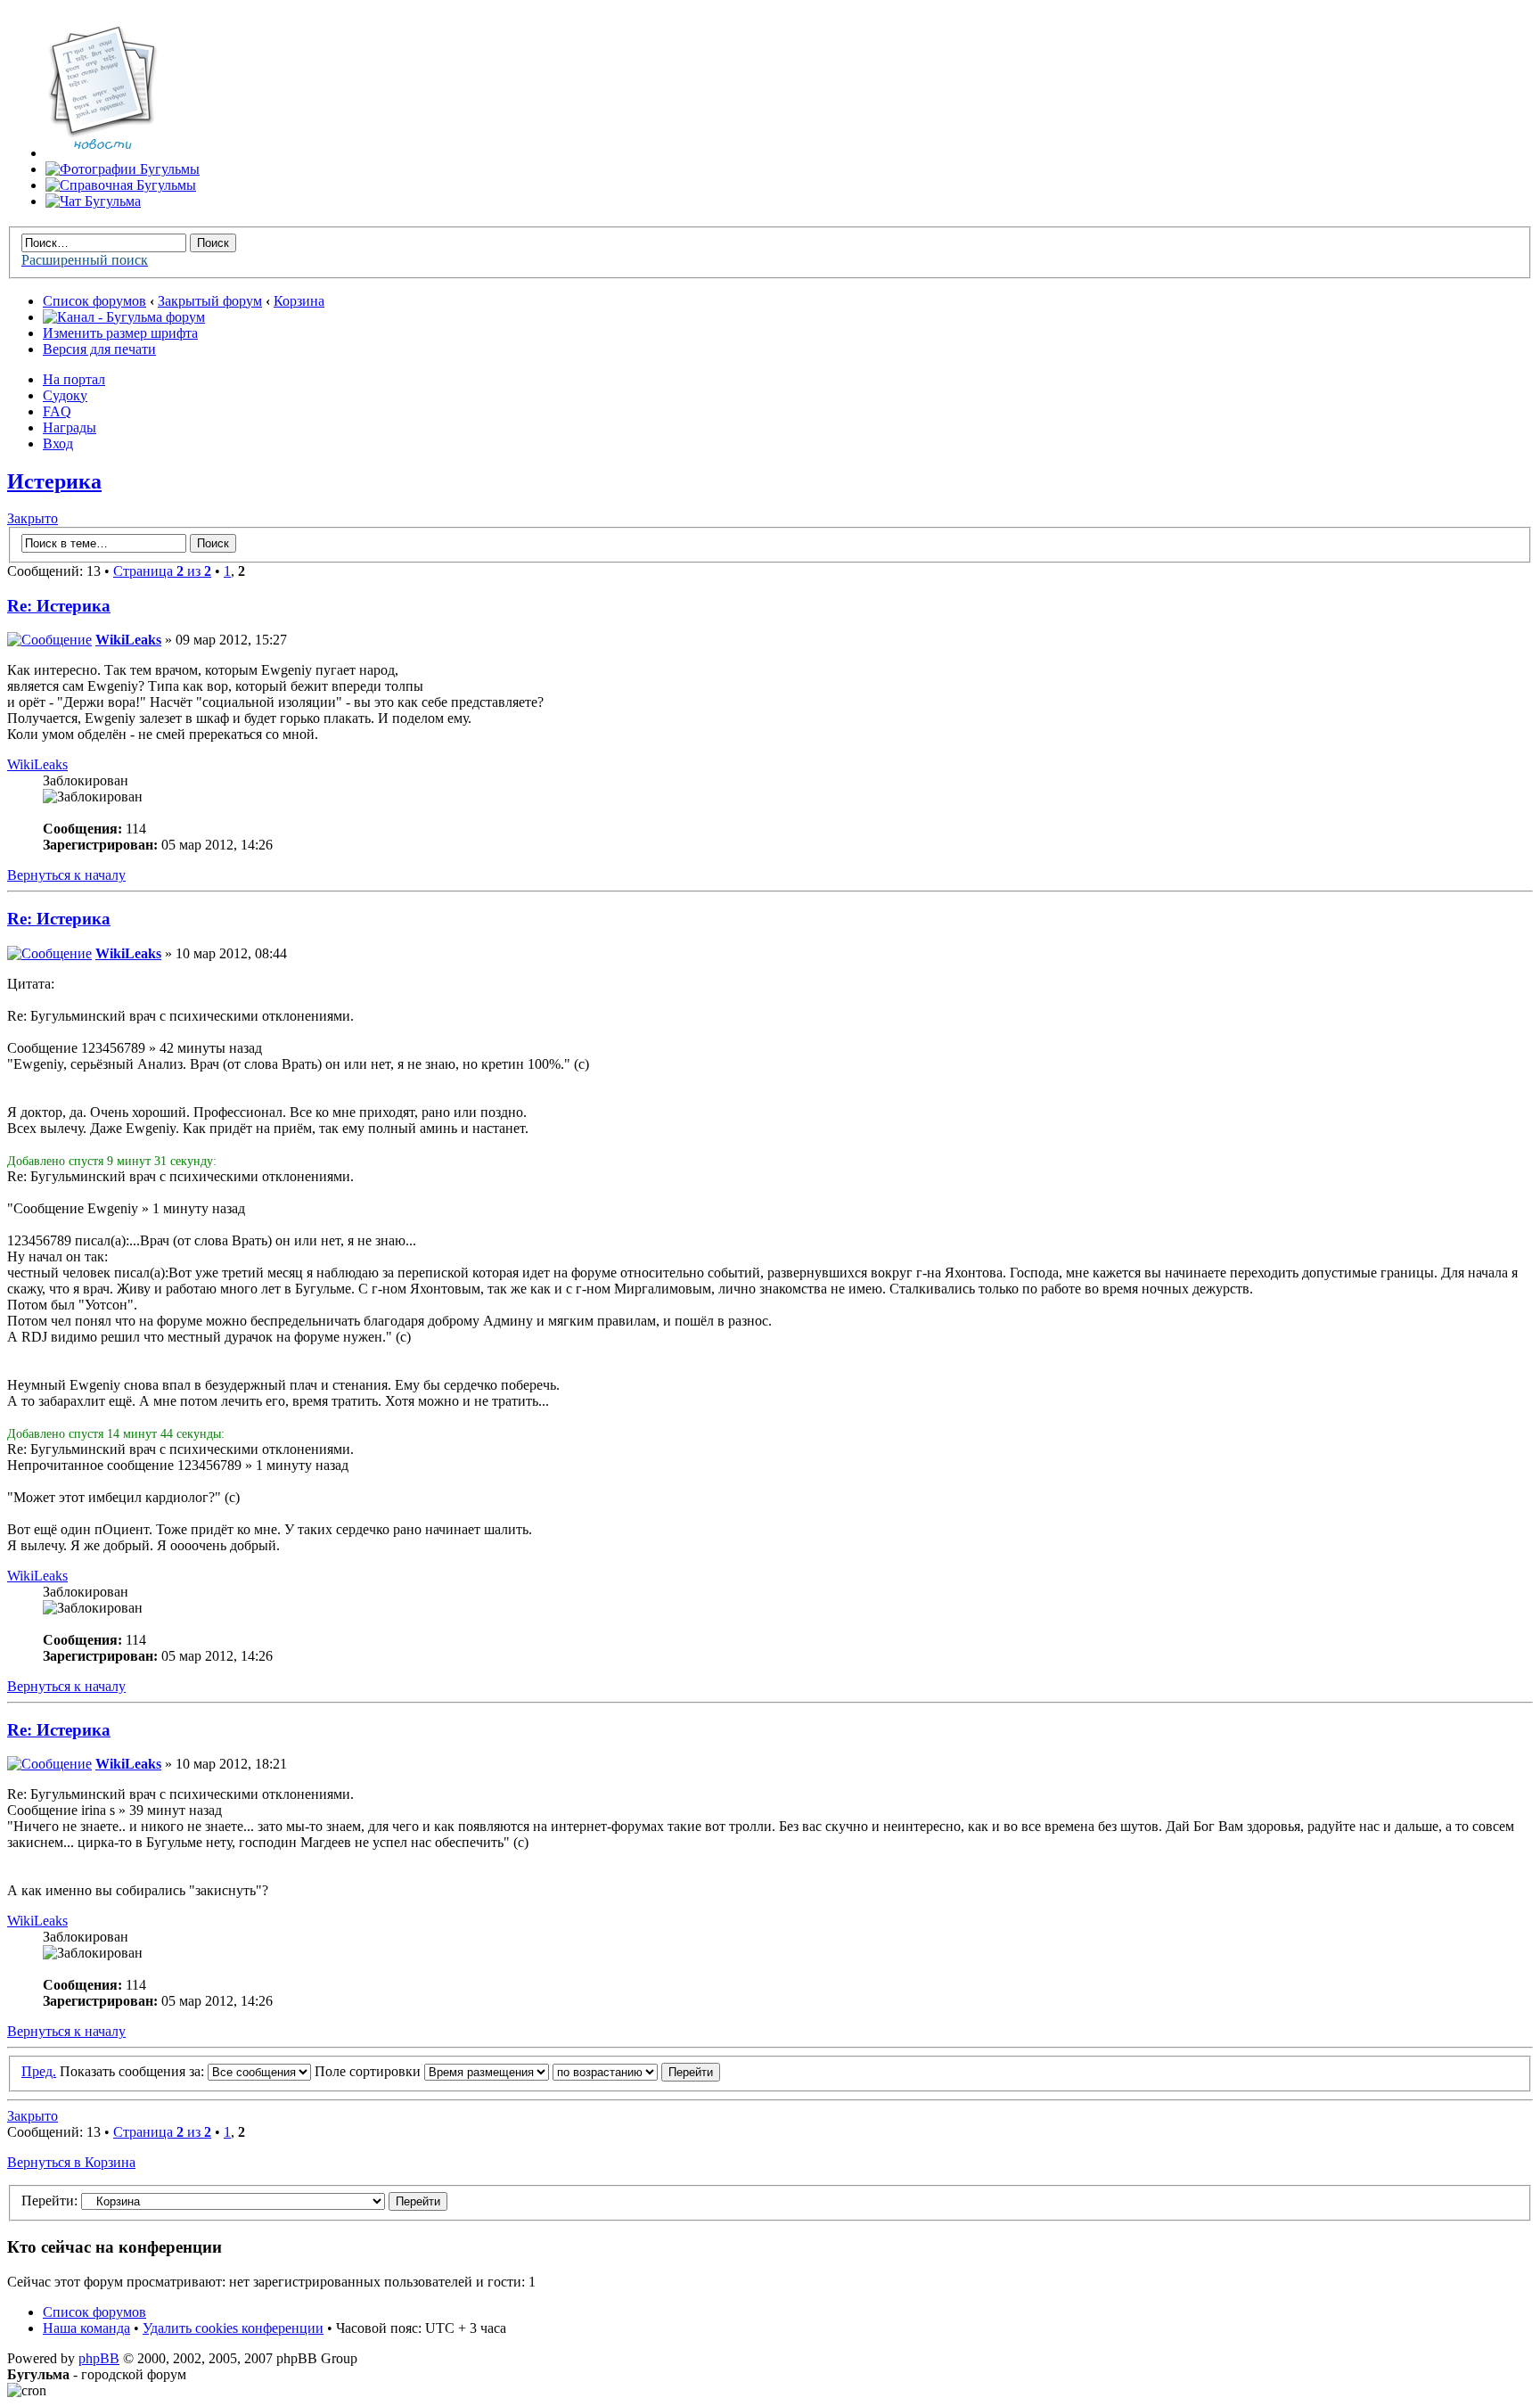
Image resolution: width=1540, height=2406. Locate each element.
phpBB (99, 2358)
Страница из (162, 571)
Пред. (39, 2071)
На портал (74, 379)
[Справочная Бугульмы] (121, 185)
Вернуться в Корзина (71, 2162)
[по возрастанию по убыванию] (636, 2071)
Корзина (299, 301)
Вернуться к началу (66, 875)
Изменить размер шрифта (120, 333)
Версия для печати (99, 349)
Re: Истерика (59, 606)
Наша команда (86, 2328)
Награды (70, 427)
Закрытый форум (210, 301)
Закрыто (33, 518)
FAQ (57, 411)
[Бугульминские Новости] (102, 153)
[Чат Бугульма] (93, 201)
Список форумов (94, 301)
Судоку (65, 395)
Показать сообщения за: (134, 2071)
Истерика (54, 481)
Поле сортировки (369, 2071)
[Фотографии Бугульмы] (123, 169)
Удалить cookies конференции (233, 2328)
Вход (58, 443)
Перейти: (49, 2201)
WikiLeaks (128, 640)
